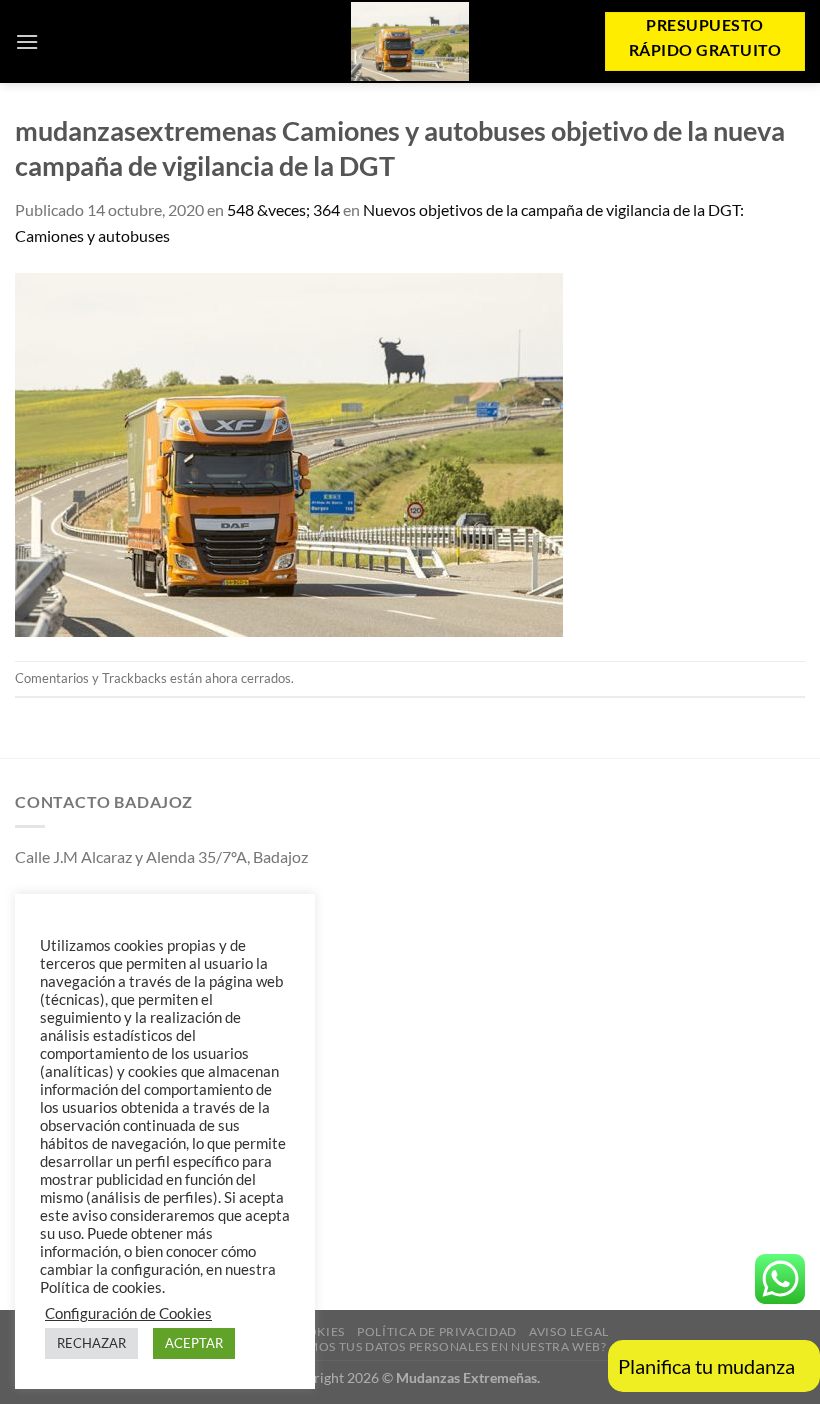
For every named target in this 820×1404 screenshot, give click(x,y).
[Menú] (27, 41)
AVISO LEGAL (569, 1331)
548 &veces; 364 (283, 209)
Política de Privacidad (436, 1331)
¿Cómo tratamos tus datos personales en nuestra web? (412, 1346)
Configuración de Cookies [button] (128, 1313)
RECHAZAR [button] (91, 1343)
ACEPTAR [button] (194, 1343)
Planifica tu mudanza (706, 1366)
